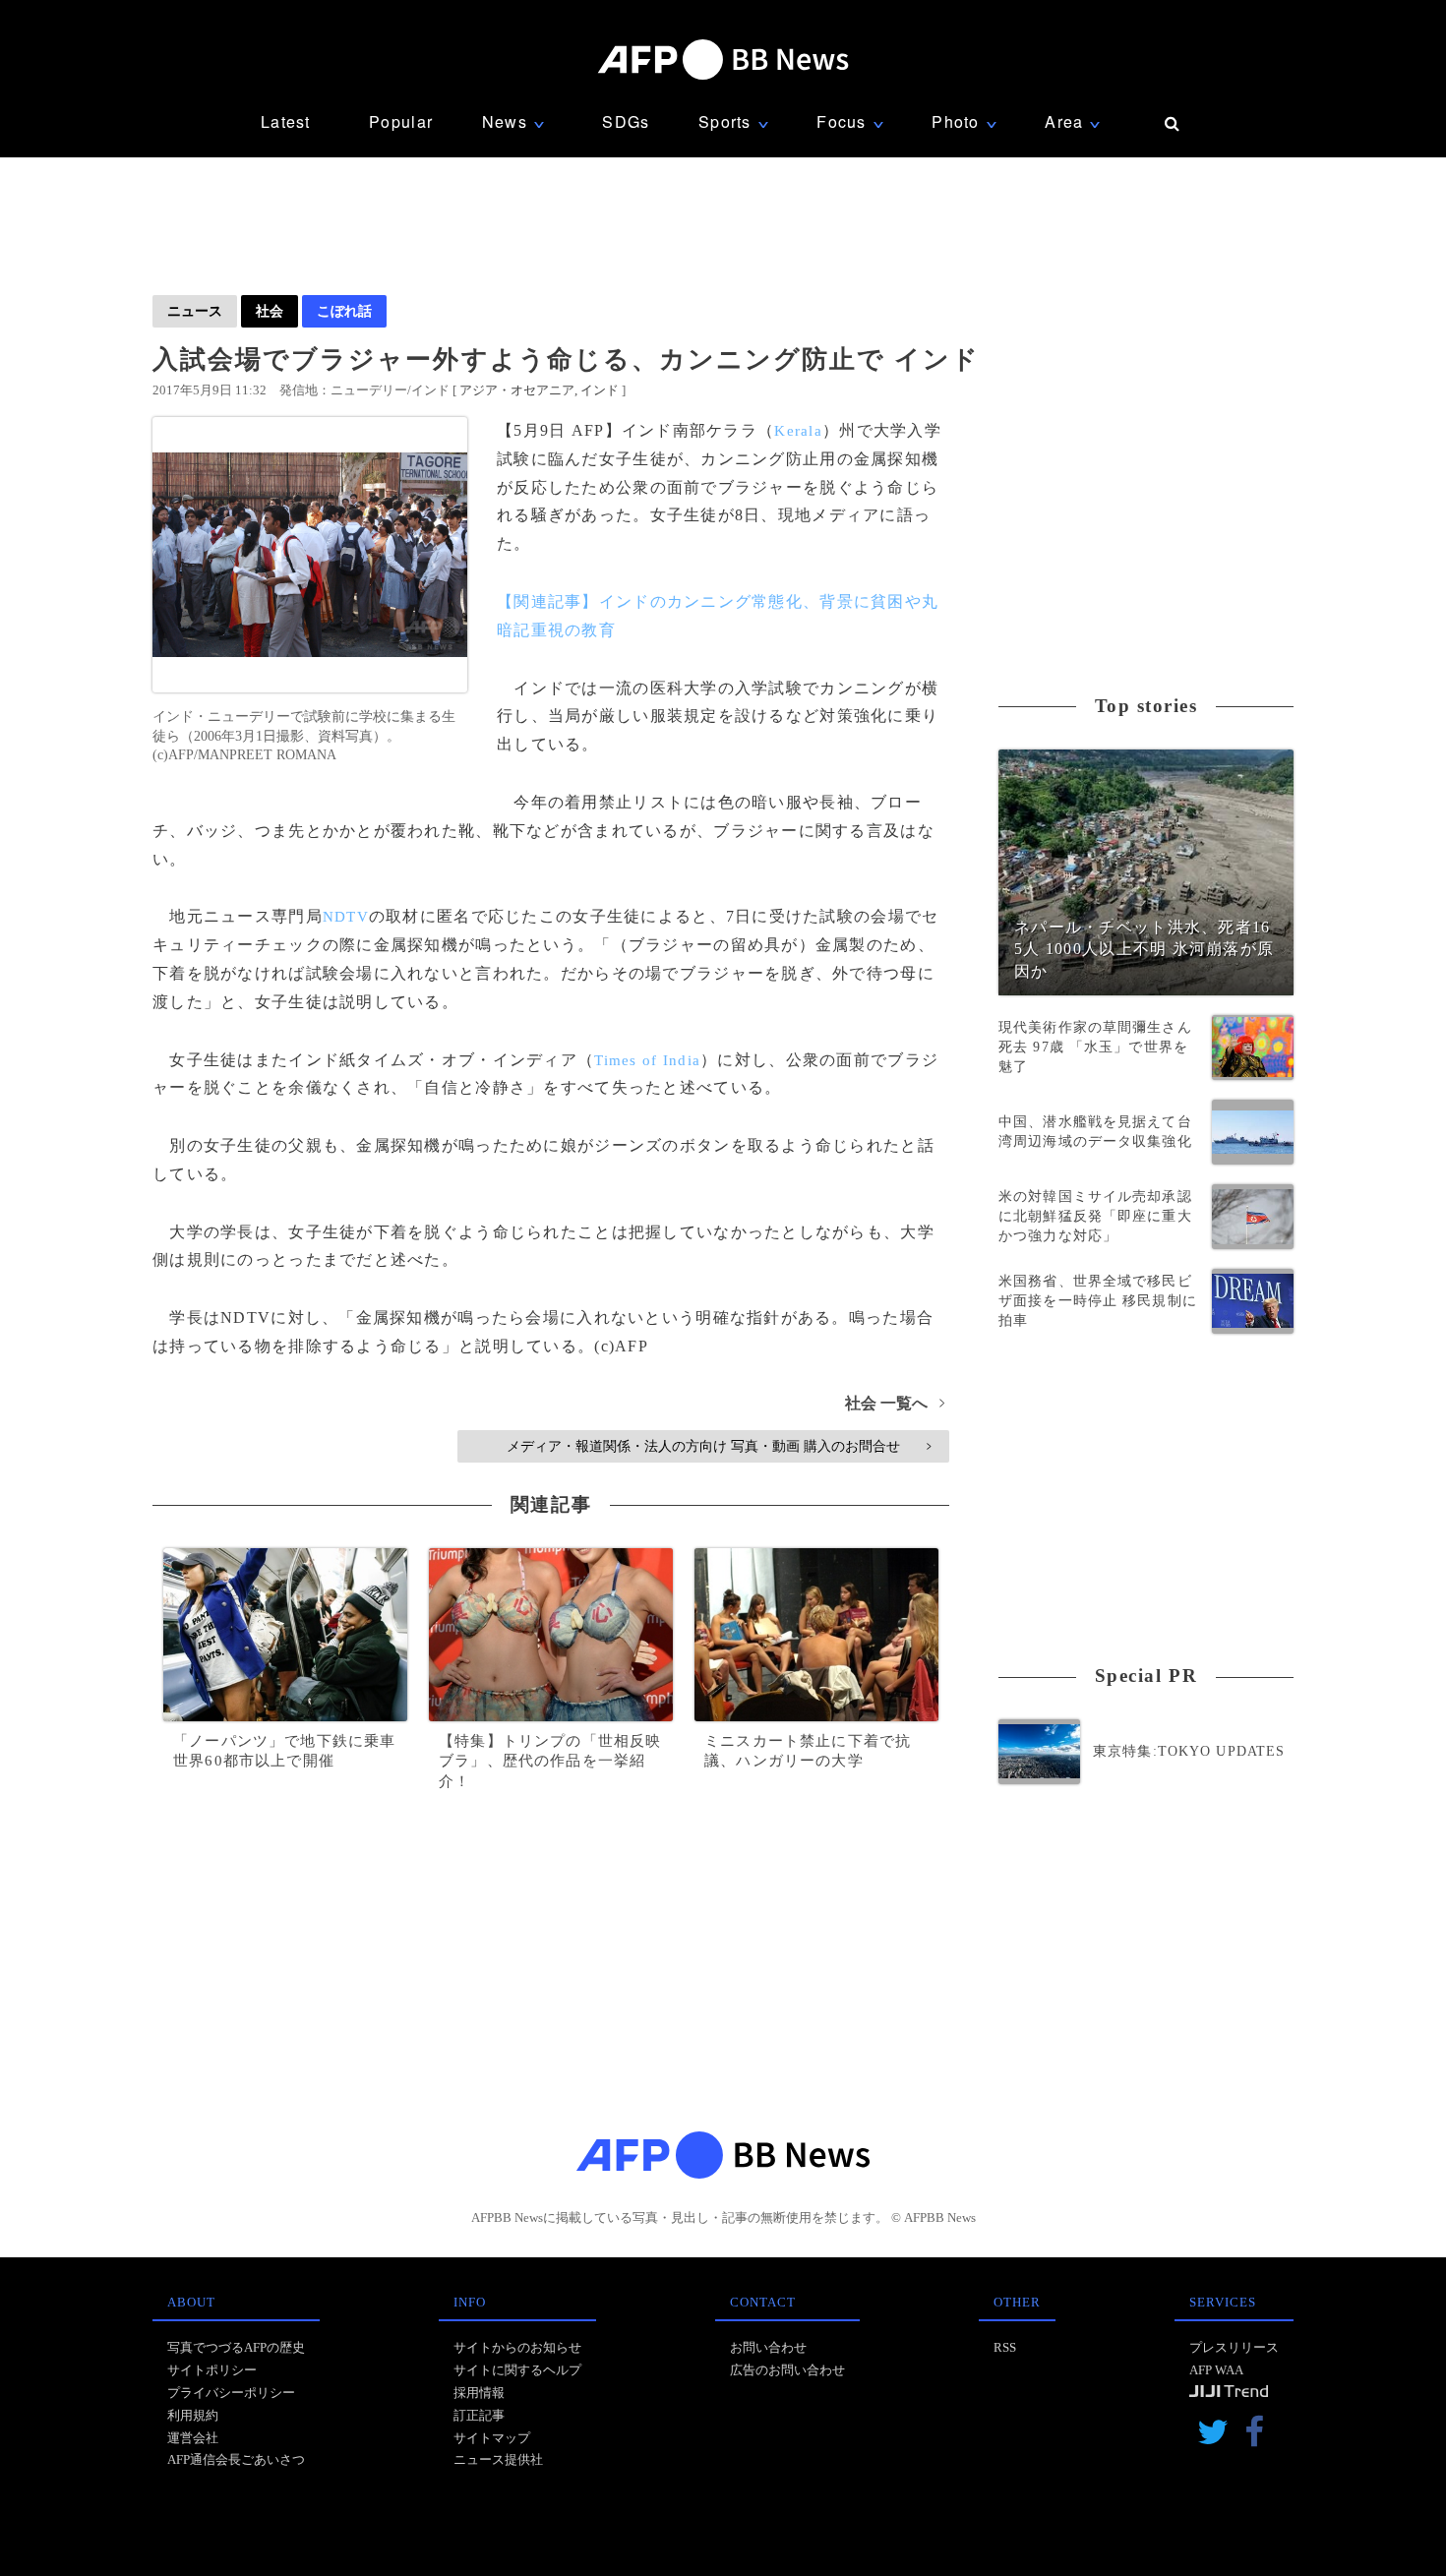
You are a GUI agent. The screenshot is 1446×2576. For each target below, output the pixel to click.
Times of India (647, 1060)
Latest (286, 121)
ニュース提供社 (498, 2459)
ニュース (195, 311)
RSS (1005, 2347)
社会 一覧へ (895, 1403)
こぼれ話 (344, 311)
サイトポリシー (212, 2370)
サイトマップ (492, 2438)
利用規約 (193, 2415)
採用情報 (479, 2393)
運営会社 (193, 2438)
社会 (270, 311)
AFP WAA (1216, 2370)
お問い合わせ (768, 2347)
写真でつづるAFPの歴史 (236, 2347)
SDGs (626, 121)
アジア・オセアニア (517, 390)
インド (600, 390)
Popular (401, 121)
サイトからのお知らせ (517, 2347)
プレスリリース (1234, 2347)
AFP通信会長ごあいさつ (236, 2459)
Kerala (798, 431)
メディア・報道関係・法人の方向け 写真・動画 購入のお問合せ (719, 1446)
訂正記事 (479, 2415)
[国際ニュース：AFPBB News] (723, 60)
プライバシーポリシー (231, 2393)
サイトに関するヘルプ (517, 2370)
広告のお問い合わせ (787, 2370)
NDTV (346, 917)
